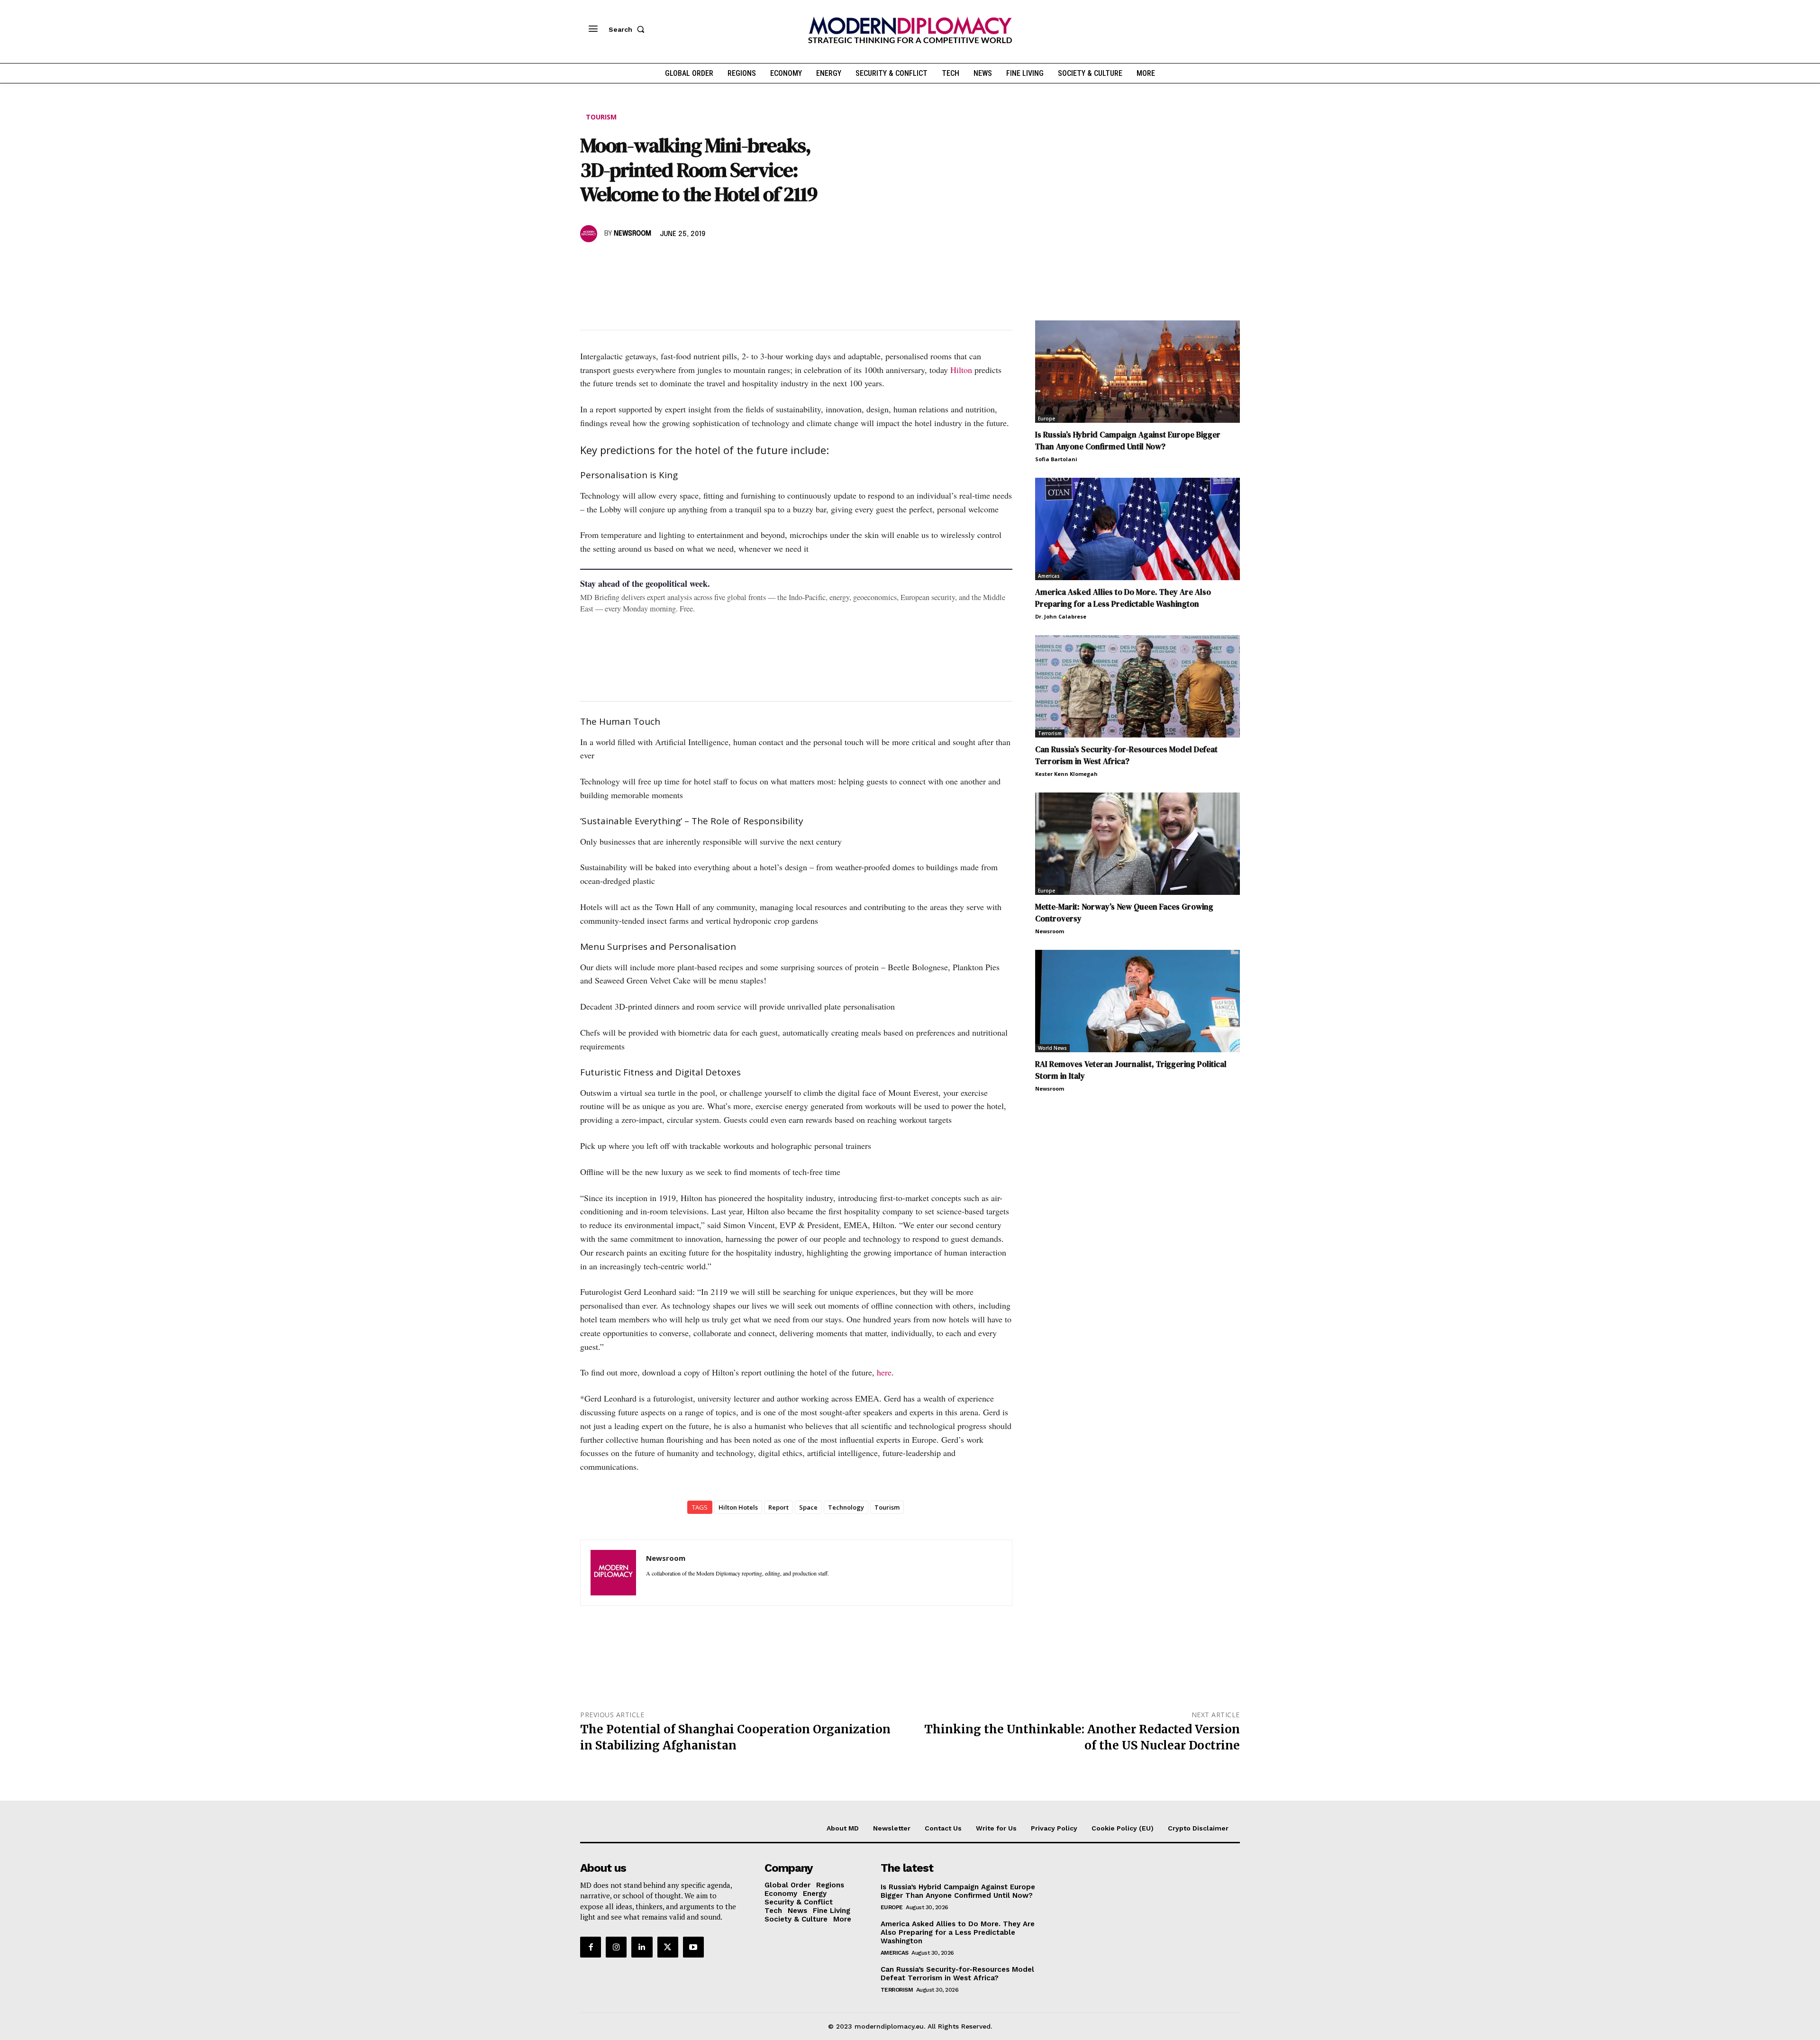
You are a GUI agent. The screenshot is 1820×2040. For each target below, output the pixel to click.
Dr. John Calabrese (1061, 616)
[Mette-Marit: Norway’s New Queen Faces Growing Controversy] (1137, 844)
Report (778, 1507)
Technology (846, 1507)
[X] (611, 261)
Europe (1046, 419)
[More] (721, 261)
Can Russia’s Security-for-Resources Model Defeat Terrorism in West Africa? (1126, 755)
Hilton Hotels (738, 1507)
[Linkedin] (655, 261)
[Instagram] (616, 1947)
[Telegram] (699, 261)
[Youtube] (693, 1947)
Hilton (961, 370)
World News (1052, 1048)
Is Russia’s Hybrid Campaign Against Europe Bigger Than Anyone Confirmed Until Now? (1128, 441)
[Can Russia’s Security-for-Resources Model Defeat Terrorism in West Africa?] (1137, 686)
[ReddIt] (677, 261)
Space (808, 1507)
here (884, 1372)
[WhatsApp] (633, 261)
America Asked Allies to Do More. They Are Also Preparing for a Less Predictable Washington (1123, 598)
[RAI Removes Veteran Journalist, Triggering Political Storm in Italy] (1137, 1001)
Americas (1049, 576)
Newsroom (632, 234)
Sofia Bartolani (1056, 459)
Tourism (601, 117)
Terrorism (1050, 733)
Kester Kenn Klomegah (1066, 774)
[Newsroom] (590, 234)
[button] (628, 29)
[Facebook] (590, 261)
